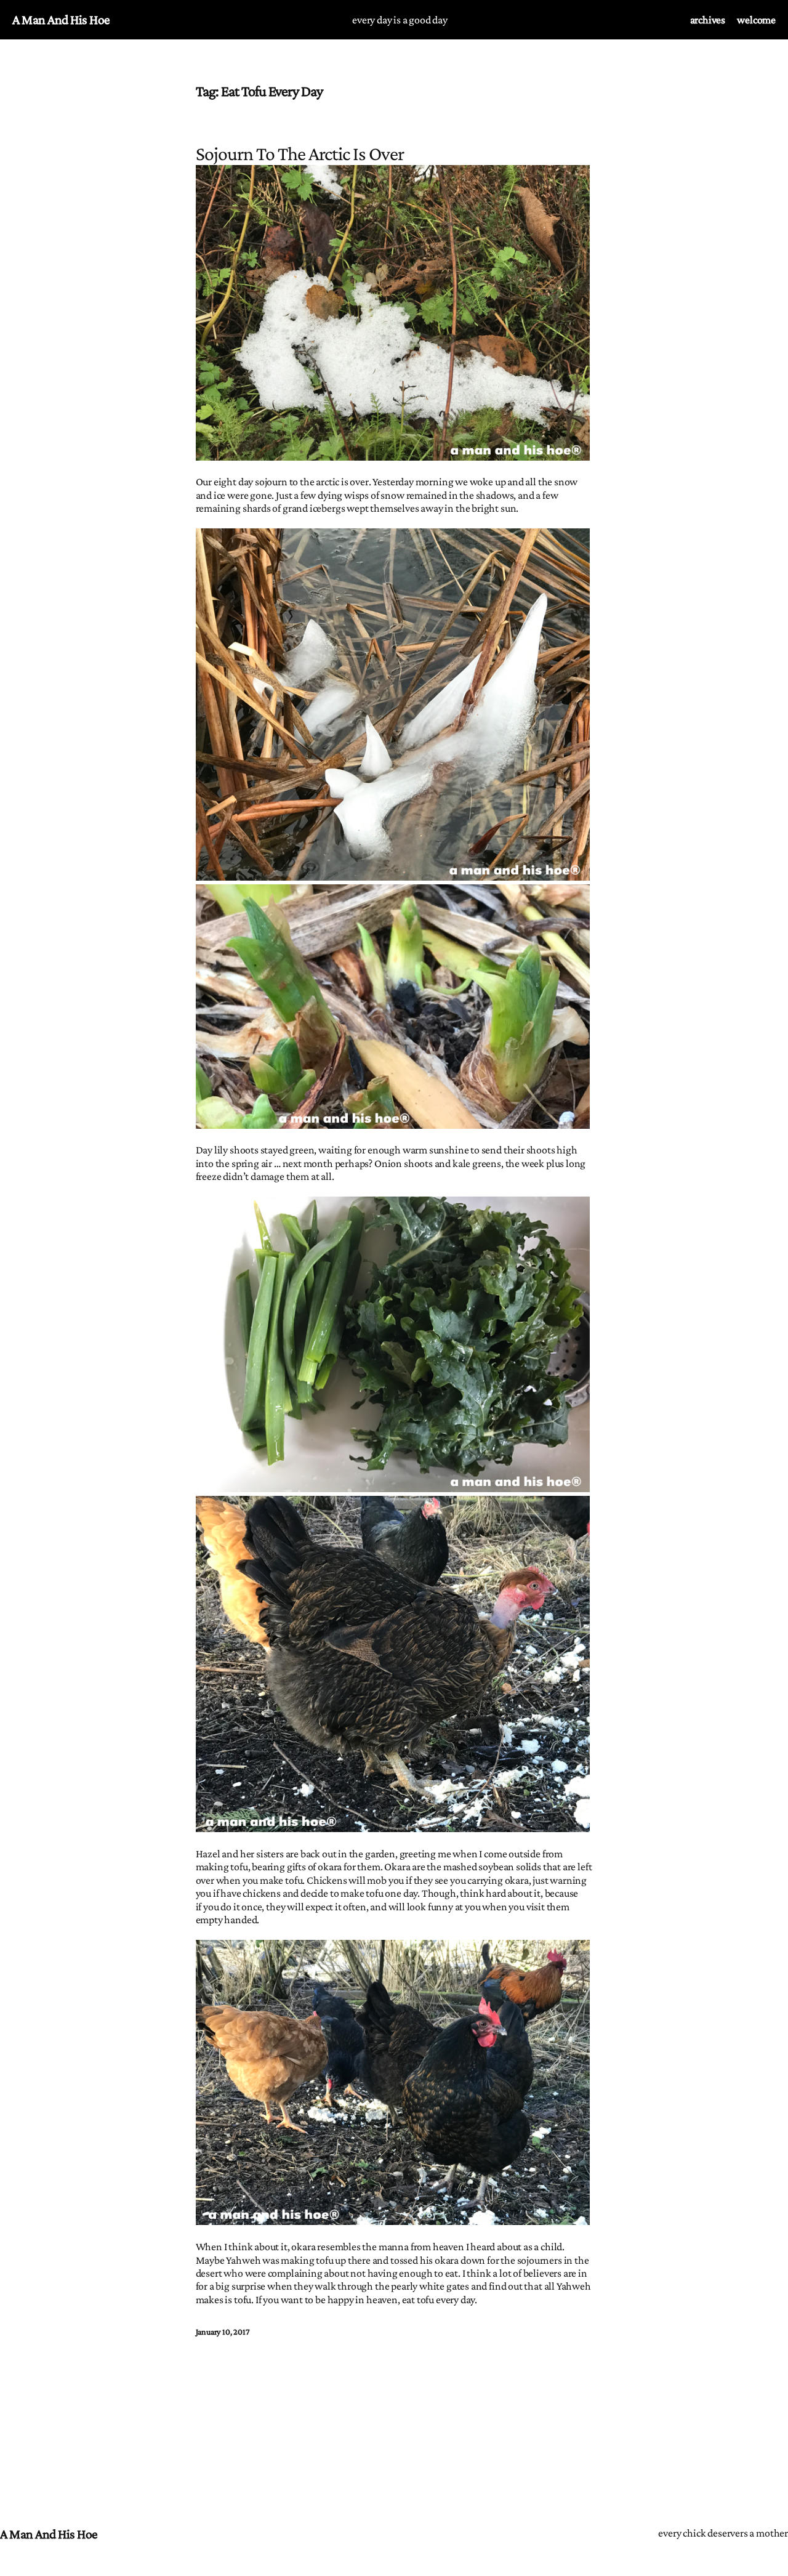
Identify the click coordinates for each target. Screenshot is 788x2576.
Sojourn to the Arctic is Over (300, 154)
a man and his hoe (61, 19)
